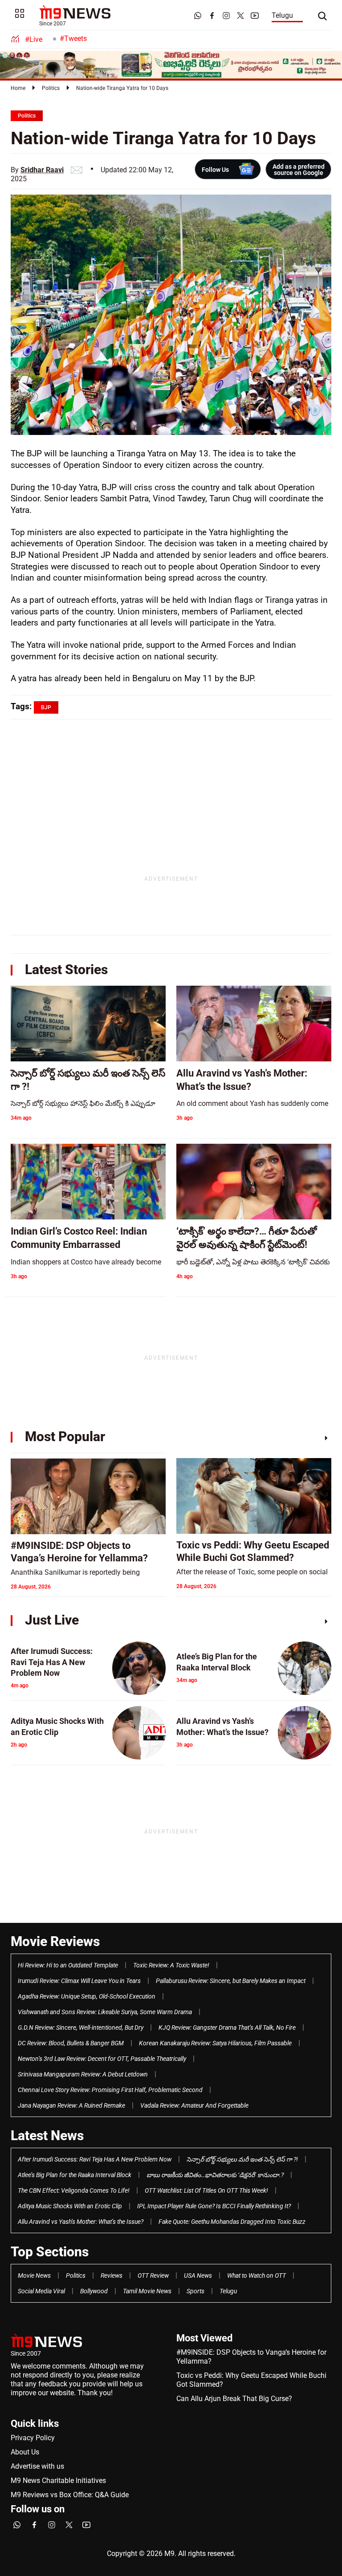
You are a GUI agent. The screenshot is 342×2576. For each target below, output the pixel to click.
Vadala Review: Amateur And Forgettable (194, 2105)
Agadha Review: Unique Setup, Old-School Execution (87, 1996)
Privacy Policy (33, 2438)
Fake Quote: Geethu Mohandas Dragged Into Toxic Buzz (232, 2222)
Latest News (47, 2135)
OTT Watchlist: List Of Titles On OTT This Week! (206, 2190)
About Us (25, 2452)
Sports (195, 2291)
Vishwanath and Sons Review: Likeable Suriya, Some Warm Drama (105, 2012)
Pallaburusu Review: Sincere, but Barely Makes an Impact (231, 1981)
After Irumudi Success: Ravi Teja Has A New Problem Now (95, 2159)
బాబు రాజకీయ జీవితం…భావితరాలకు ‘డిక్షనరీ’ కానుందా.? (215, 2175)
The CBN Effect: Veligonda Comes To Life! (74, 2190)
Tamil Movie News (147, 2291)
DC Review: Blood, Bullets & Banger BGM (71, 2043)
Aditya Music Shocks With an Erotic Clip (70, 2206)
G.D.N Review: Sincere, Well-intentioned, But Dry (81, 2027)
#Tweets (73, 39)
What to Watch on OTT (256, 2275)
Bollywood (94, 2291)
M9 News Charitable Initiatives (58, 2481)
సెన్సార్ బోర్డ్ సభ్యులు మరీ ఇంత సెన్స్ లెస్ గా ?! (242, 2159)
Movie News (34, 2275)
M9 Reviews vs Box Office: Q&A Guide (70, 2495)
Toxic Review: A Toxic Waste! (171, 1965)
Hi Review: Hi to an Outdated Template (68, 1965)
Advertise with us (37, 2466)
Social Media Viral (41, 2291)
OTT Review (153, 2275)
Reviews (112, 2275)
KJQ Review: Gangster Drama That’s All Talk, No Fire (227, 2027)
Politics (51, 88)
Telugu (282, 15)
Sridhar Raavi (42, 170)
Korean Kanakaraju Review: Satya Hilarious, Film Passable (215, 2043)
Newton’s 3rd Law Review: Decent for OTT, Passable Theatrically (102, 2059)
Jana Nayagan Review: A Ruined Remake (71, 2105)
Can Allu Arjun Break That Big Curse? (234, 2399)
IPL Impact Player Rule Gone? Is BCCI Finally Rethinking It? (214, 2206)
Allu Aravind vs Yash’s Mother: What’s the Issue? (81, 2222)
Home (18, 88)
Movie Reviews (55, 1941)
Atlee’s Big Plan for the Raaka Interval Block (75, 2175)
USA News (198, 2275)
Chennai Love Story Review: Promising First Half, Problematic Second (110, 2090)
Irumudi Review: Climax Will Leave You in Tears (79, 1981)
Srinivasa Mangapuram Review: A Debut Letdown (83, 2074)
